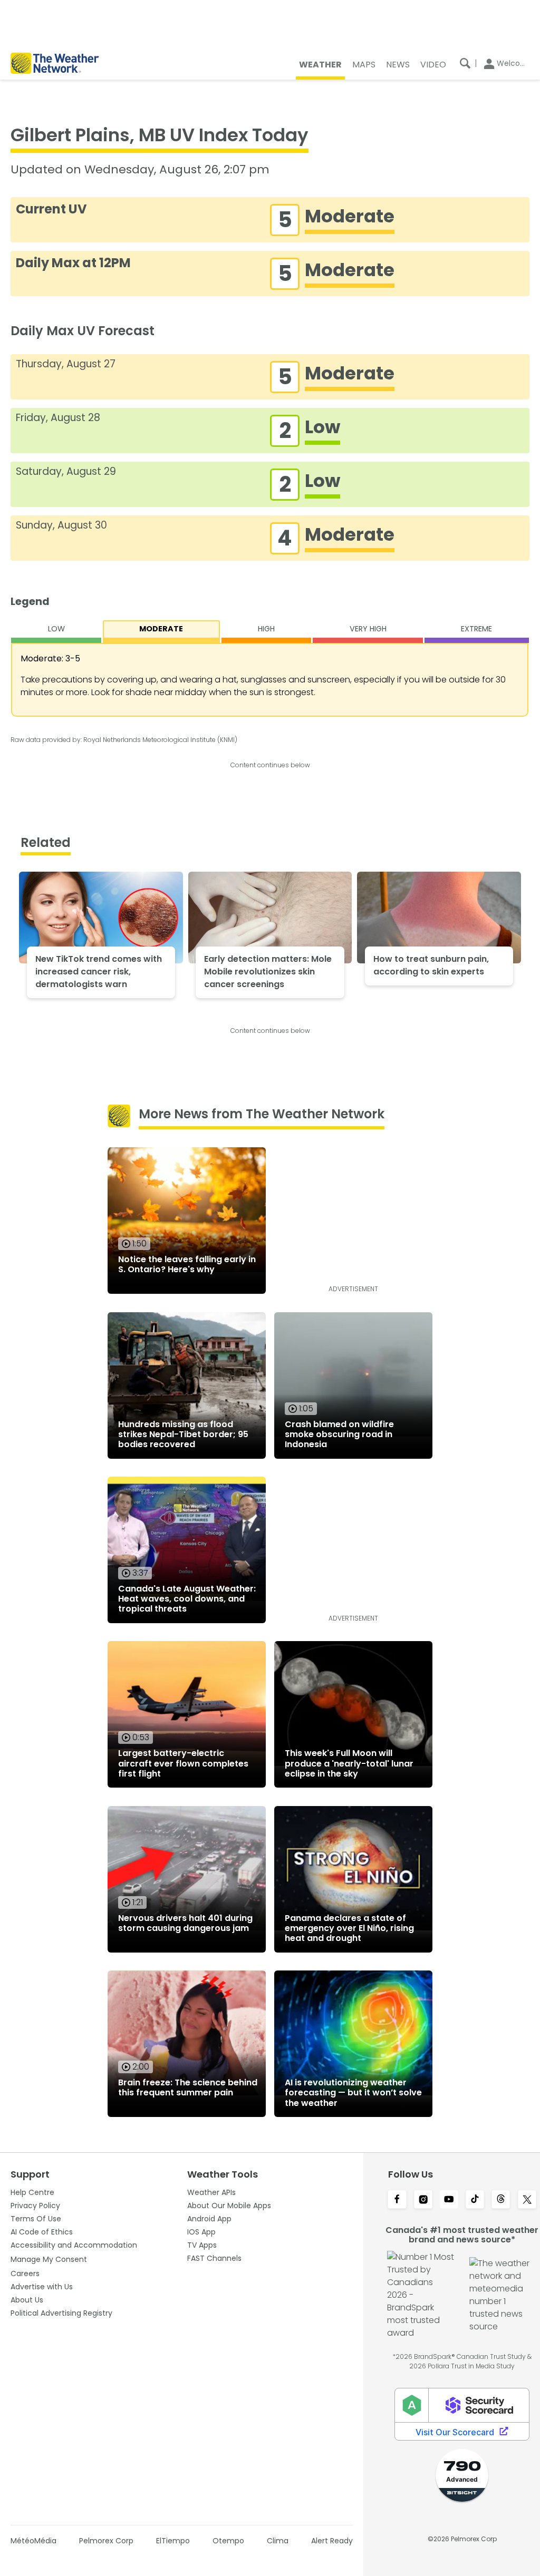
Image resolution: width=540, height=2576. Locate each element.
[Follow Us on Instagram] (423, 2200)
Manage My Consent (49, 2259)
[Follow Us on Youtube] (449, 2200)
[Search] (465, 63)
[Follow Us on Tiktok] (475, 2200)
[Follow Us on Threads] (501, 2200)
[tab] (56, 632)
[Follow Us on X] (527, 2200)
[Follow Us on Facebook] (397, 2200)
